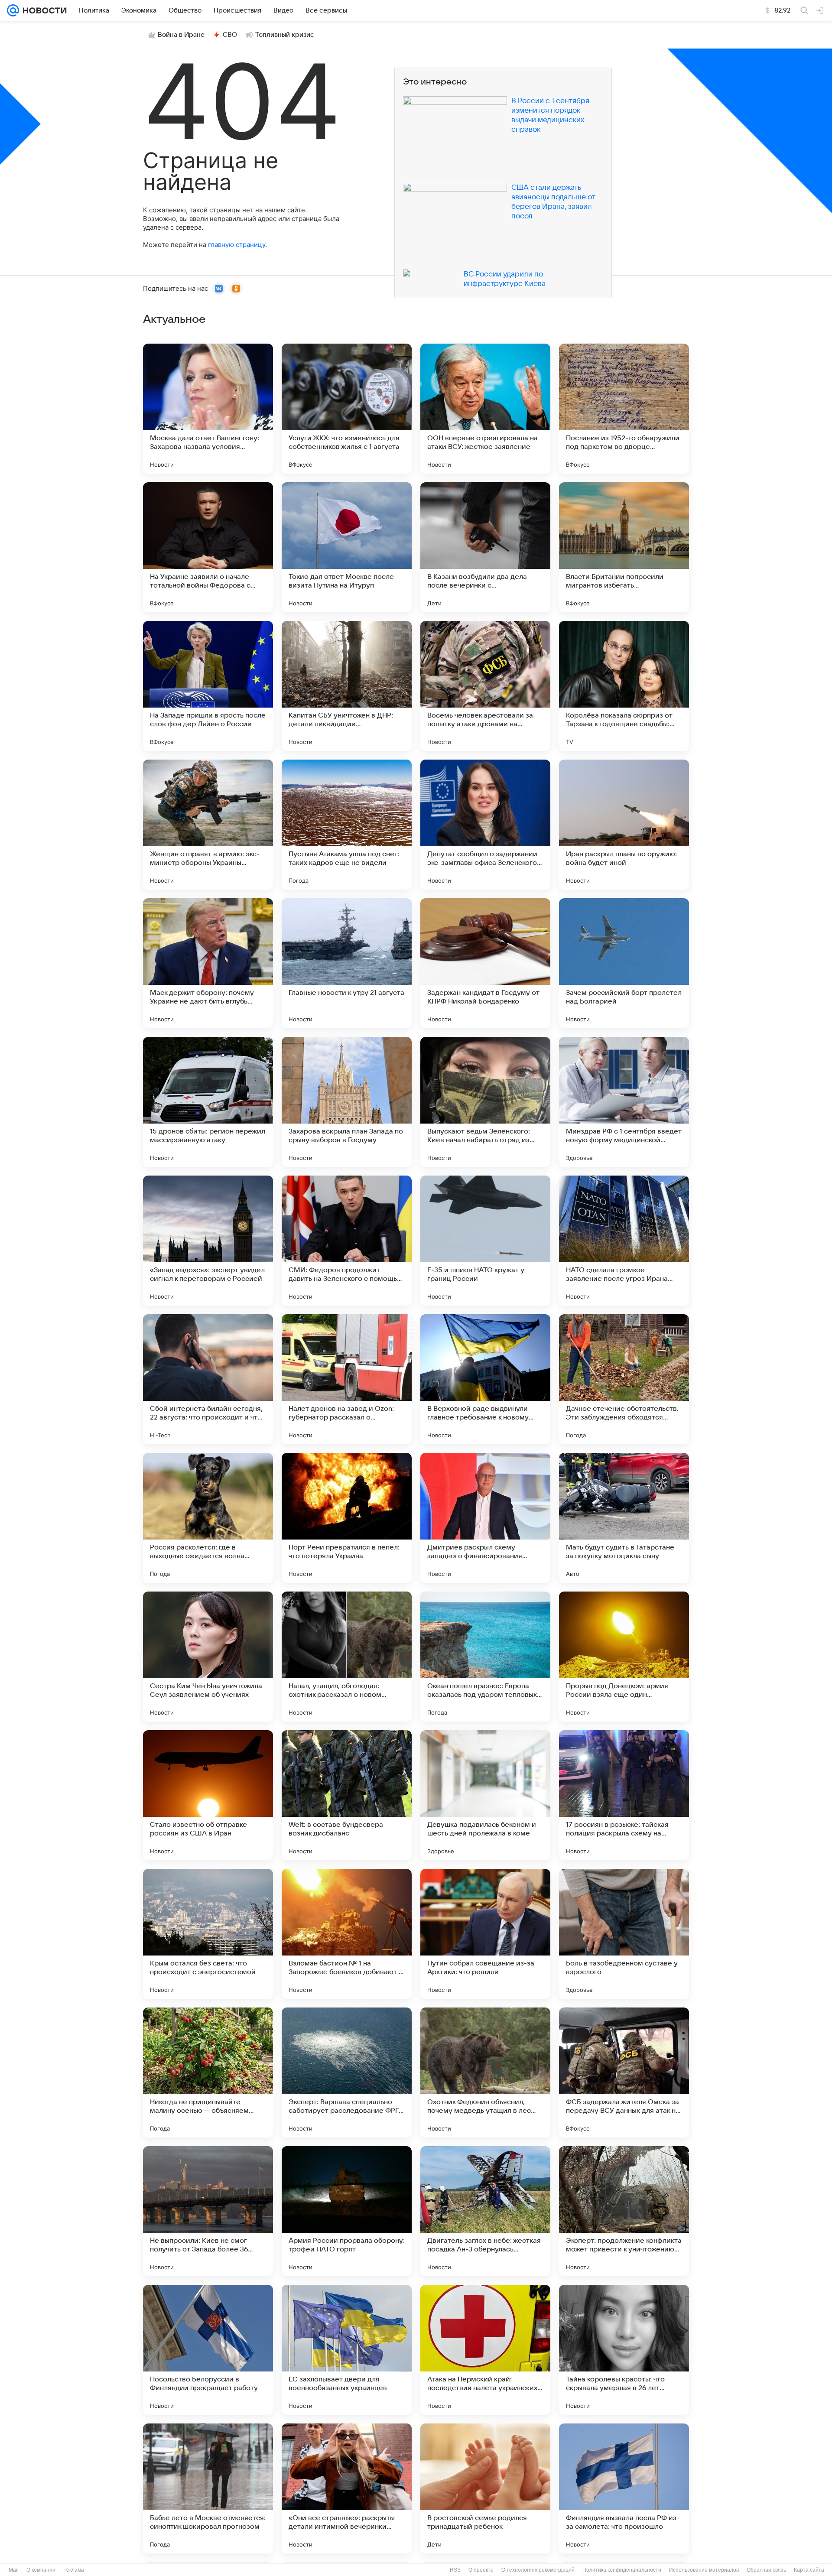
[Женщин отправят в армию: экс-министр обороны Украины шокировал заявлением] (208, 825)
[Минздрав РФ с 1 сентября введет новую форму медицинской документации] (624, 1102)
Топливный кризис (285, 35)
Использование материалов (704, 2570)
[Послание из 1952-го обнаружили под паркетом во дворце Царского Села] (624, 409)
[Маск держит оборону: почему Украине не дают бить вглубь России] (208, 963)
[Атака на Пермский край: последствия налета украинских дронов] (485, 2350)
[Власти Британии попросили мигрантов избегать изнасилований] (624, 547)
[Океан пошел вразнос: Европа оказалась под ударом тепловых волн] (485, 1657)
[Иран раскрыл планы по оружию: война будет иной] (624, 825)
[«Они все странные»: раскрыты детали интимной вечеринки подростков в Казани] (347, 2488)
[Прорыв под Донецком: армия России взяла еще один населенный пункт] (624, 1657)
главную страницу (237, 245)
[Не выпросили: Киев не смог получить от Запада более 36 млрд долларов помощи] (208, 2211)
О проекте (481, 2570)
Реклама (74, 2570)
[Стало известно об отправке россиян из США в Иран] (208, 1795)
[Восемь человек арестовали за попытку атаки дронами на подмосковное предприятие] (485, 686)
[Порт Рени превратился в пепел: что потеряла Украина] (347, 1518)
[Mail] (13, 10)
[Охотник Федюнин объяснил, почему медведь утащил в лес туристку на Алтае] (485, 2072)
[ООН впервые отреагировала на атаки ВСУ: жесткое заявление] (485, 409)
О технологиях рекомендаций (538, 2570)
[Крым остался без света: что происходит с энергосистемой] (208, 1934)
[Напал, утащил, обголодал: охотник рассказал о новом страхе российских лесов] (347, 1657)
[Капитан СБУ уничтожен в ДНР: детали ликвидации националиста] (347, 686)
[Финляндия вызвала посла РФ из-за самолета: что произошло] (624, 2488)
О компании (41, 2570)
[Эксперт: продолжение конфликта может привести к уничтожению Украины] (624, 2211)
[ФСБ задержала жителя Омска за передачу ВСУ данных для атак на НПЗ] (624, 2072)
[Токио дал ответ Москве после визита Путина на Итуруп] (347, 547)
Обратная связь (766, 2570)
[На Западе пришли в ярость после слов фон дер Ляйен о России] (208, 686)
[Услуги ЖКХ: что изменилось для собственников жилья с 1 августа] (347, 409)
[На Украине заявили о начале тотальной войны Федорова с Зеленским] (208, 547)
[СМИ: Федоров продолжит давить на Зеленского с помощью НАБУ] (347, 1241)
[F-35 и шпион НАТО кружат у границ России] (485, 1241)
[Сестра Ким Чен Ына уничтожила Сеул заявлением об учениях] (208, 1657)
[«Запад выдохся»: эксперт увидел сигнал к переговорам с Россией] (208, 1241)
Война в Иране (181, 35)
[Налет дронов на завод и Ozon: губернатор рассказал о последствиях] (347, 1379)
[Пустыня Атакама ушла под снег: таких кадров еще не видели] (347, 825)
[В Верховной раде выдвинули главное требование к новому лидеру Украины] (485, 1379)
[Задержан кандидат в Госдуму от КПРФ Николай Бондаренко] (485, 963)
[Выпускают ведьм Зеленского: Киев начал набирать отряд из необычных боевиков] (485, 1102)
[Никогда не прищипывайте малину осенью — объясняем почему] (208, 2072)
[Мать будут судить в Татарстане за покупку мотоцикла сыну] (624, 1518)
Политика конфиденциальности (622, 2570)
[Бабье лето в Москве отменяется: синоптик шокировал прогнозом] (208, 2488)
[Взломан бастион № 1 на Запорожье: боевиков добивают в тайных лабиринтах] (347, 1934)
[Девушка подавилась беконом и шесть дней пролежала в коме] (485, 1795)
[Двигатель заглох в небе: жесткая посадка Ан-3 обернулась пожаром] (485, 2211)
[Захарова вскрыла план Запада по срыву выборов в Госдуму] (347, 1102)
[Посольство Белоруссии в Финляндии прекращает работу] (208, 2350)
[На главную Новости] (43, 10)
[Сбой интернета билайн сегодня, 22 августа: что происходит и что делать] (208, 1379)
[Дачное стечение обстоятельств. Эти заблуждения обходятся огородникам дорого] (624, 1379)
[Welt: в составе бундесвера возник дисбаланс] (347, 1795)
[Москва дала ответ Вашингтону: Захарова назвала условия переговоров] (208, 409)
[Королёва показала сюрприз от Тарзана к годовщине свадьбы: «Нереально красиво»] (624, 686)
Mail (14, 2570)
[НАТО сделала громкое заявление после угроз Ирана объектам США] (624, 1241)
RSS (455, 2570)
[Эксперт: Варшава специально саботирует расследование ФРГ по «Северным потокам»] (347, 2072)
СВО (230, 35)
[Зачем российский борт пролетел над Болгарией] (624, 963)
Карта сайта (809, 2570)
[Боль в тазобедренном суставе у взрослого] (624, 1934)
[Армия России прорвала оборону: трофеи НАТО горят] (347, 2211)
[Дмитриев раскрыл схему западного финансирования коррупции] (485, 1518)
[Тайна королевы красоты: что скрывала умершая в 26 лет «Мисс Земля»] (624, 2350)
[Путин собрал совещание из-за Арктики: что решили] (485, 1934)
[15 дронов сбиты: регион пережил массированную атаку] (208, 1102)
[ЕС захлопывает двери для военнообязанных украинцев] (347, 2350)
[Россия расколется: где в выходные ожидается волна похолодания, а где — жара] (208, 1518)
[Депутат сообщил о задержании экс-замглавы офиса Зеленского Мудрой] (485, 825)
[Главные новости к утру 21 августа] (347, 963)
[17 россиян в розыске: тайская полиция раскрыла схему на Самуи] (624, 1795)
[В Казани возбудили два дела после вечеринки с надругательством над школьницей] (485, 547)
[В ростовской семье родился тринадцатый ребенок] (485, 2488)
